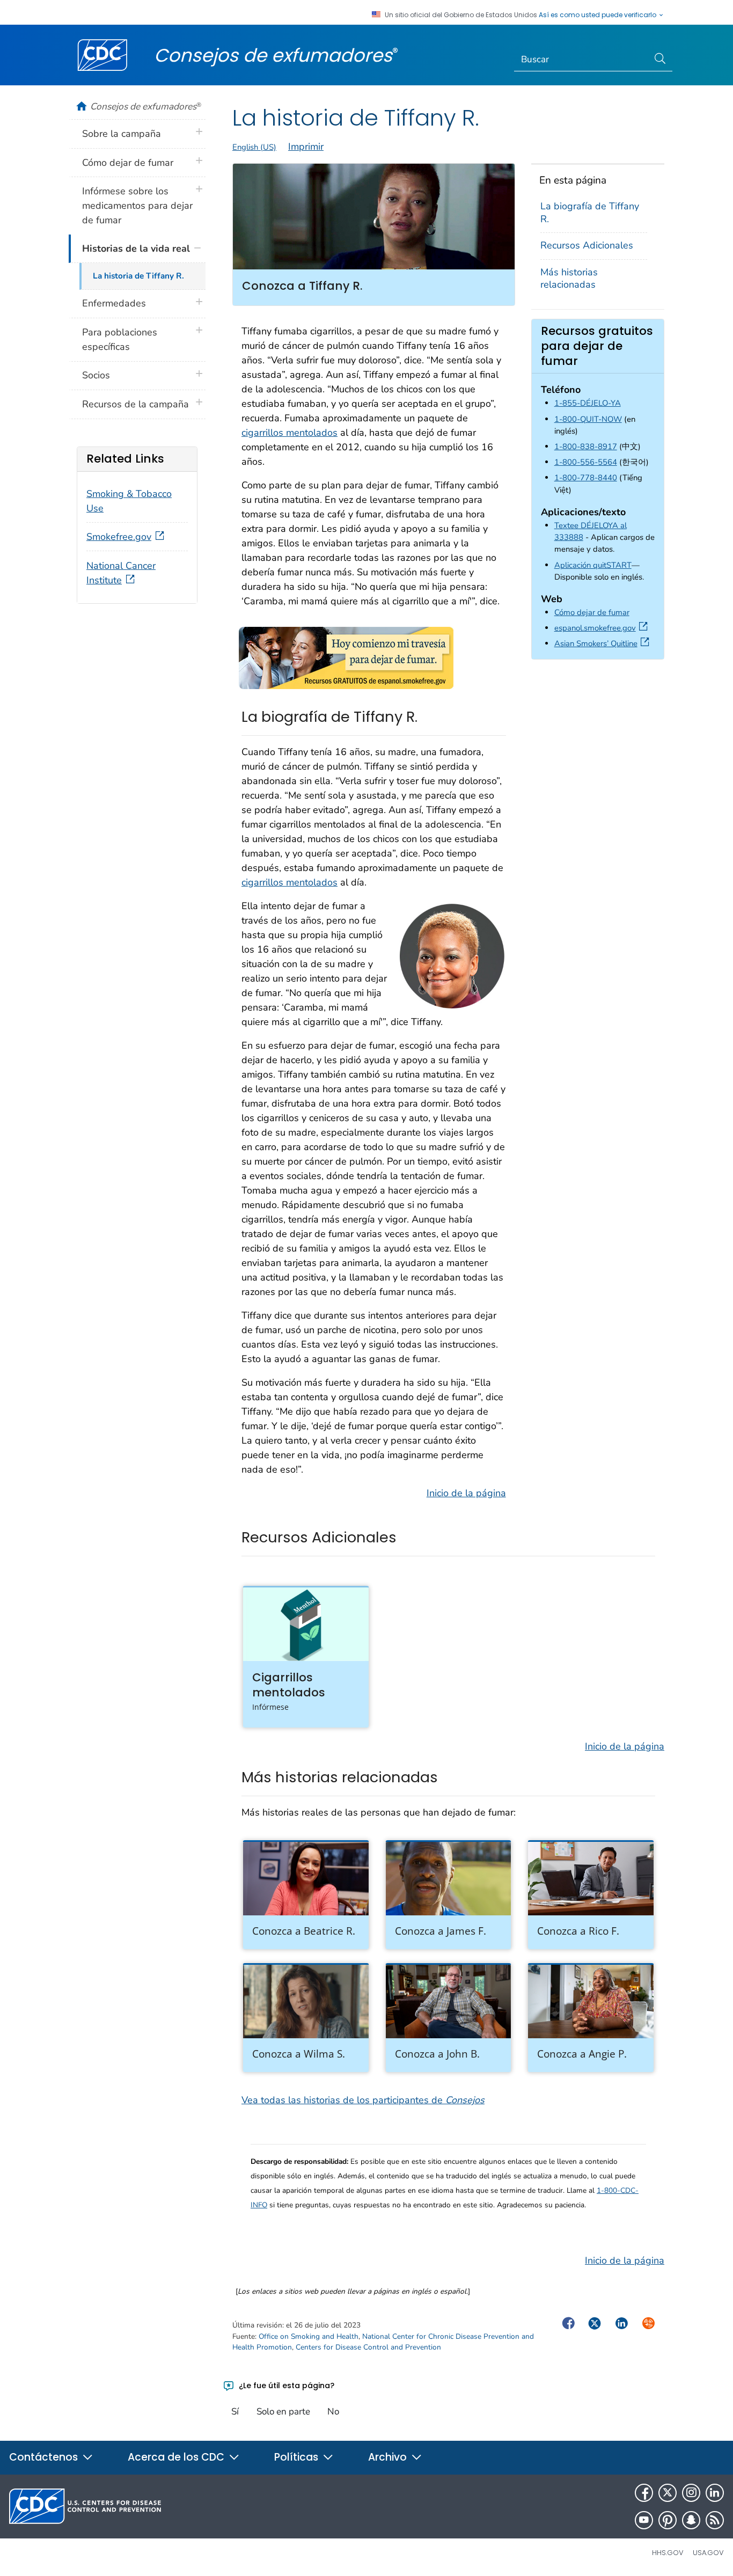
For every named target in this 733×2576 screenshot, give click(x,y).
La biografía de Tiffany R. (590, 212)
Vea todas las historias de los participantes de (363, 2100)
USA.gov (708, 2553)
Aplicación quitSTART (593, 565)
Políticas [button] (298, 2457)
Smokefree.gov (119, 537)
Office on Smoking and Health (309, 2336)
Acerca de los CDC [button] (177, 2457)
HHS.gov (668, 2553)
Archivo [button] (389, 2457)
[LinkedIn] (715, 2493)
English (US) (254, 147)
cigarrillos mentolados (289, 433)
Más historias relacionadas (569, 278)
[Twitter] (668, 2493)
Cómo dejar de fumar (592, 612)
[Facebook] (644, 2493)
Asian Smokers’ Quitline (604, 643)
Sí (235, 2412)
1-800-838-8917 (586, 447)
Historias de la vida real (136, 248)
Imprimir (306, 147)
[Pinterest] (668, 2520)
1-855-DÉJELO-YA (588, 403)
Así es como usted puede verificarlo (598, 15)
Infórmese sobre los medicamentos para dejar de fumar (137, 206)
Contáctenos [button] (45, 2457)
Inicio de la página (466, 1493)
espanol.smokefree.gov (603, 628)
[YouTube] (644, 2520)
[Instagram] (691, 2493)
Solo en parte (283, 2412)
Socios (96, 375)
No (333, 2412)
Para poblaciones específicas (120, 339)
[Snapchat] (691, 2520)
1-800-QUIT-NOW (588, 419)
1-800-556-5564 (586, 462)
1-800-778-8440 (586, 478)
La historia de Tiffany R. (138, 276)
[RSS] (715, 2520)
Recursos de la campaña (135, 404)
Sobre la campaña (122, 134)
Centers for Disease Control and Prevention (368, 2347)
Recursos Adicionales (587, 245)
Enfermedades (114, 303)
